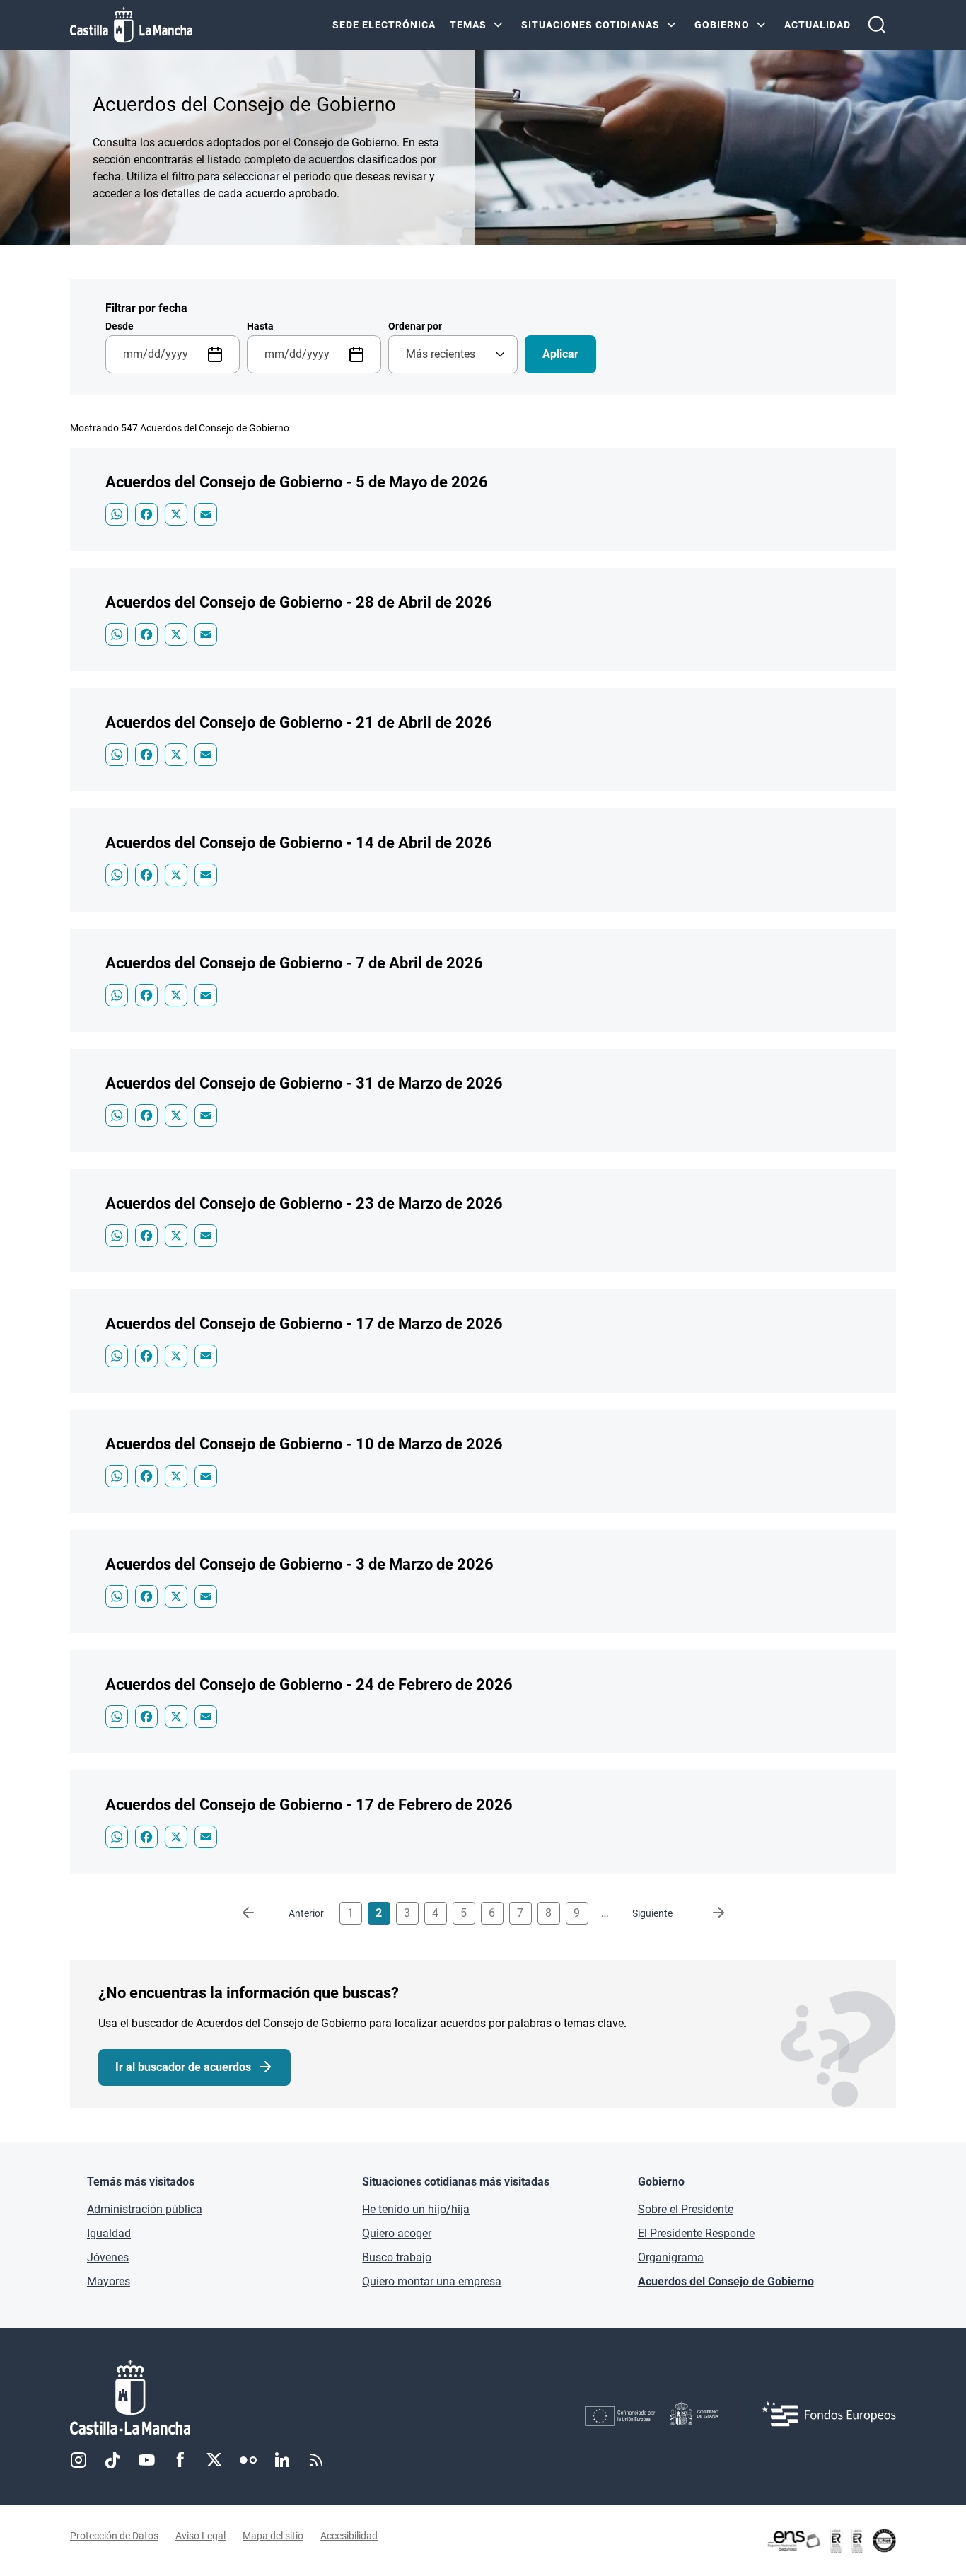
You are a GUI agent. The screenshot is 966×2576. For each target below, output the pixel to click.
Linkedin (282, 2460)
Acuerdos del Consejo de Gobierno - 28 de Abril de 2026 (299, 602)
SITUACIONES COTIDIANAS (590, 25)
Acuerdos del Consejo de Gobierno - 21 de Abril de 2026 (299, 723)
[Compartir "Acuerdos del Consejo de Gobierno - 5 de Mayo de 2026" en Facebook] (146, 514)
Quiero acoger (397, 2233)
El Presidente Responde (696, 2233)
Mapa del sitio (273, 2536)
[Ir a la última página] (707, 1913)
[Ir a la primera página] (260, 1913)
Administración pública (145, 2209)
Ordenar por (415, 326)
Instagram (78, 2460)
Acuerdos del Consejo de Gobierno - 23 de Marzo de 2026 (304, 1203)
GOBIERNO (722, 25)
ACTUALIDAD (817, 25)
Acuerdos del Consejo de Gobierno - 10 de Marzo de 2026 (304, 1444)
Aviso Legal (200, 2536)
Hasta (260, 326)
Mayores (109, 2281)
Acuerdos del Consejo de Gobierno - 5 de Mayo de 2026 (297, 482)
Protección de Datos (114, 2536)
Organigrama (671, 2257)
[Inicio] (262, 2397)
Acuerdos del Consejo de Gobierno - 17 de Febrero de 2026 (309, 1805)
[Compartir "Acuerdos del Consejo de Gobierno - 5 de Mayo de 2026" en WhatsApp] (117, 514)
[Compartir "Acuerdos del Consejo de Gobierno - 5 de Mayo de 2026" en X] (176, 514)
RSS (316, 2460)
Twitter (214, 2460)
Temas (468, 25)
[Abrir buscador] (877, 25)
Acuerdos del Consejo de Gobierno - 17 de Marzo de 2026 (304, 1324)
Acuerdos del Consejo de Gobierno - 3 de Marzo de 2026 (299, 1564)
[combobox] (453, 354)
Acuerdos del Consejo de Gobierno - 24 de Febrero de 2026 (309, 1684)
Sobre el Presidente (686, 2209)
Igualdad (109, 2233)
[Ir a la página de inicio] (131, 25)
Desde (120, 326)
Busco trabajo (397, 2257)
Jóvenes (108, 2257)
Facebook (180, 2460)
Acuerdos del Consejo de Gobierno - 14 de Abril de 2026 (299, 843)
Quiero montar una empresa (432, 2281)
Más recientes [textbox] (441, 354)
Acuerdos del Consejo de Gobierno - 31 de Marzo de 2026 (304, 1083)
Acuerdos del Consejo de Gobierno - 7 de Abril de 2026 (294, 963)
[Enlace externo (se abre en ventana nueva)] (831, 2541)
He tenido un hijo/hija (416, 2209)
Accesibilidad (349, 2536)
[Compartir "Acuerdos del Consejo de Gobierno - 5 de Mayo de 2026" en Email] (206, 514)
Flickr (248, 2460)
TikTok (112, 2460)
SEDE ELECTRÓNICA (384, 25)
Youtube (146, 2460)
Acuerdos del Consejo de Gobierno (726, 2281)
